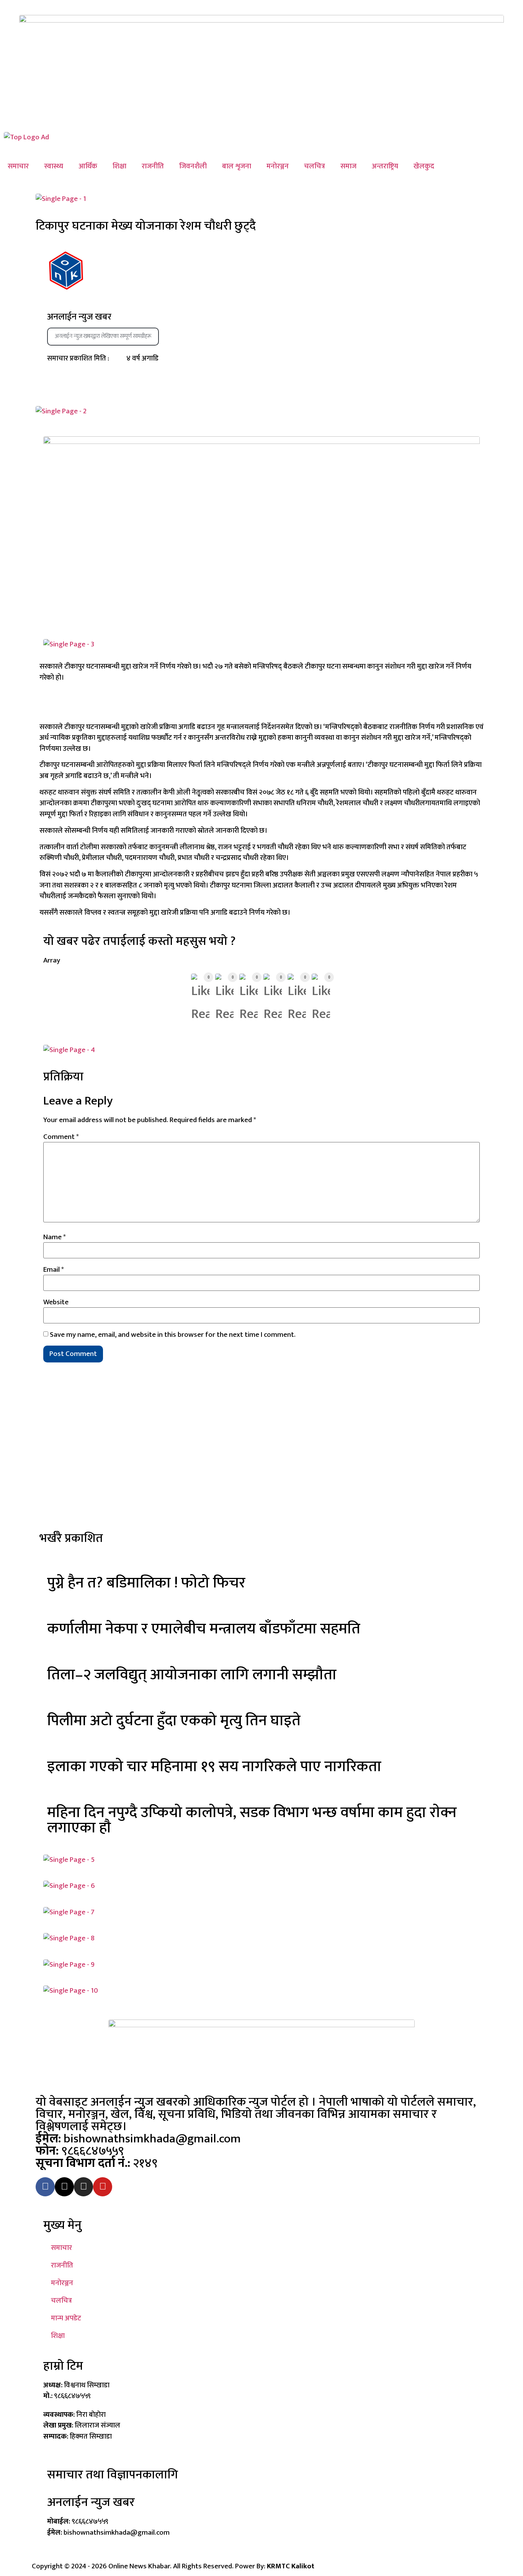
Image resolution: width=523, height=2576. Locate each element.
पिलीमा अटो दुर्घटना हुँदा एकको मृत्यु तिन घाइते (174, 1721)
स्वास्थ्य (54, 166)
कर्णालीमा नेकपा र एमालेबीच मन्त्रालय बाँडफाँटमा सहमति (204, 1629)
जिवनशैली (193, 166)
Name (55, 1237)
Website (56, 1302)
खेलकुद (424, 166)
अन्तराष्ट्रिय (385, 166)
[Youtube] (103, 2187)
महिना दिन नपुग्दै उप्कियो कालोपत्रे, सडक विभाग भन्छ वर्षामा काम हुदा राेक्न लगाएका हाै (252, 1820)
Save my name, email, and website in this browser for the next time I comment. (173, 1335)
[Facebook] (45, 2187)
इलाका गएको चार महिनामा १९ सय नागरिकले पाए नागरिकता (214, 1767)
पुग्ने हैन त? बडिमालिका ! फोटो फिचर (146, 1583)
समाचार (18, 166)
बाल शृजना (237, 166)
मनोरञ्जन (278, 166)
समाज (348, 166)
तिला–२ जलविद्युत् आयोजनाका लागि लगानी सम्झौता (192, 1675)
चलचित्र (315, 166)
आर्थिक (88, 166)
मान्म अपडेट (66, 2318)
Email (54, 1270)
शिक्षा (119, 166)
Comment (61, 1137)
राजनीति (153, 166)
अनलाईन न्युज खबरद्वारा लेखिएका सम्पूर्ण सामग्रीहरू (103, 336)
